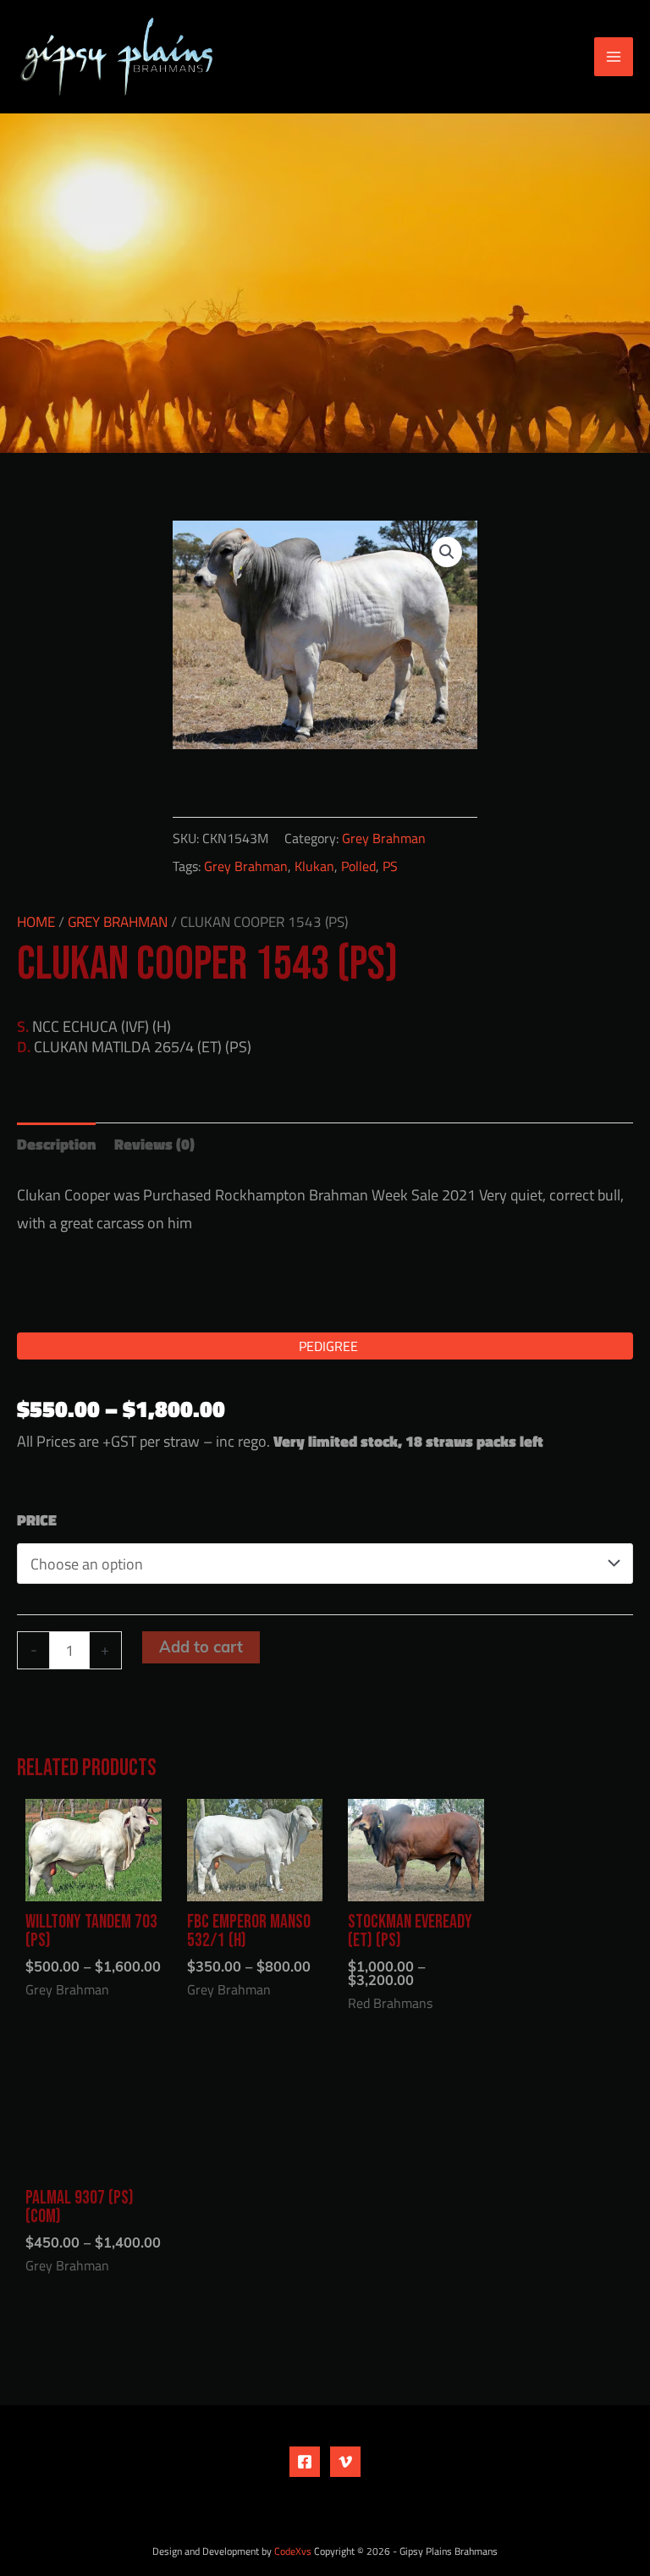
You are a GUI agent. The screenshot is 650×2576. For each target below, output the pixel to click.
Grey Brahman (384, 838)
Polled (358, 866)
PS (390, 866)
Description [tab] (56, 1144)
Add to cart (201, 1647)
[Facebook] (305, 2462)
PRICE (37, 1520)
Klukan (314, 866)
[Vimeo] (345, 2462)
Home (36, 922)
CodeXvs (293, 2551)
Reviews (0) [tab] (154, 1144)
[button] (447, 552)
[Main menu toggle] (614, 57)
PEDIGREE (328, 1346)
